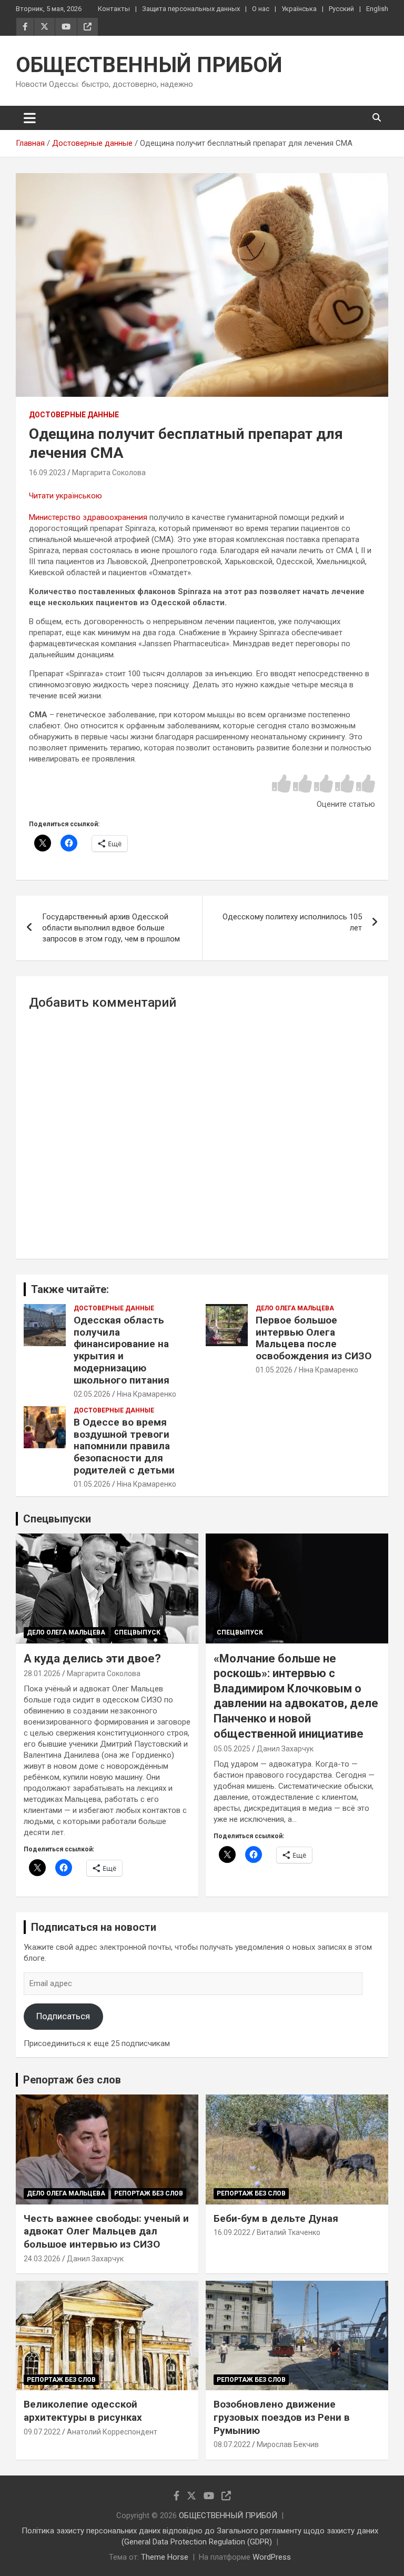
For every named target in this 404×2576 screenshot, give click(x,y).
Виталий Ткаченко (289, 2232)
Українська (299, 9)
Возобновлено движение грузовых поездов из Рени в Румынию (282, 2417)
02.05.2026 (92, 1394)
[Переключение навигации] (30, 118)
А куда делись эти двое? (92, 1658)
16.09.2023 (47, 473)
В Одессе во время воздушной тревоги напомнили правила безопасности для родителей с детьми (124, 1446)
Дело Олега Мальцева (295, 1308)
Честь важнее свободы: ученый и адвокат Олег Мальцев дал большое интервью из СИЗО (106, 2231)
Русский (341, 9)
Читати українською (65, 496)
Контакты (114, 9)
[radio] (281, 784)
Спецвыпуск (137, 1632)
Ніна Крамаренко (147, 1394)
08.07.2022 (232, 2444)
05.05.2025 (232, 1749)
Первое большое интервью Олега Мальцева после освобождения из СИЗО (314, 1338)
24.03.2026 (42, 2259)
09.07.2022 (42, 2432)
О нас (261, 9)
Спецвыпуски (57, 1519)
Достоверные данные (74, 415)
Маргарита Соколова (109, 473)
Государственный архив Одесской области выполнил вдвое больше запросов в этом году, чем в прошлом (111, 928)
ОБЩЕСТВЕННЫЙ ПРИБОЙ (149, 65)
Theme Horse (165, 2557)
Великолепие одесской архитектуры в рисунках (83, 2411)
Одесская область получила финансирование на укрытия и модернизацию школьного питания (122, 1350)
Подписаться (63, 2016)
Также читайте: (70, 1289)
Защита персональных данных (191, 9)
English (377, 9)
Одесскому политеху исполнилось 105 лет (292, 922)
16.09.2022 (232, 2232)
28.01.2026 (42, 1673)
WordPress (272, 2557)
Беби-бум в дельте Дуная (276, 2218)
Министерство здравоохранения (88, 517)
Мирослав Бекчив (288, 2444)
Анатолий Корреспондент (112, 2432)
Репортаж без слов (72, 2080)
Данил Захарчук (285, 1749)
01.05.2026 (274, 1370)
